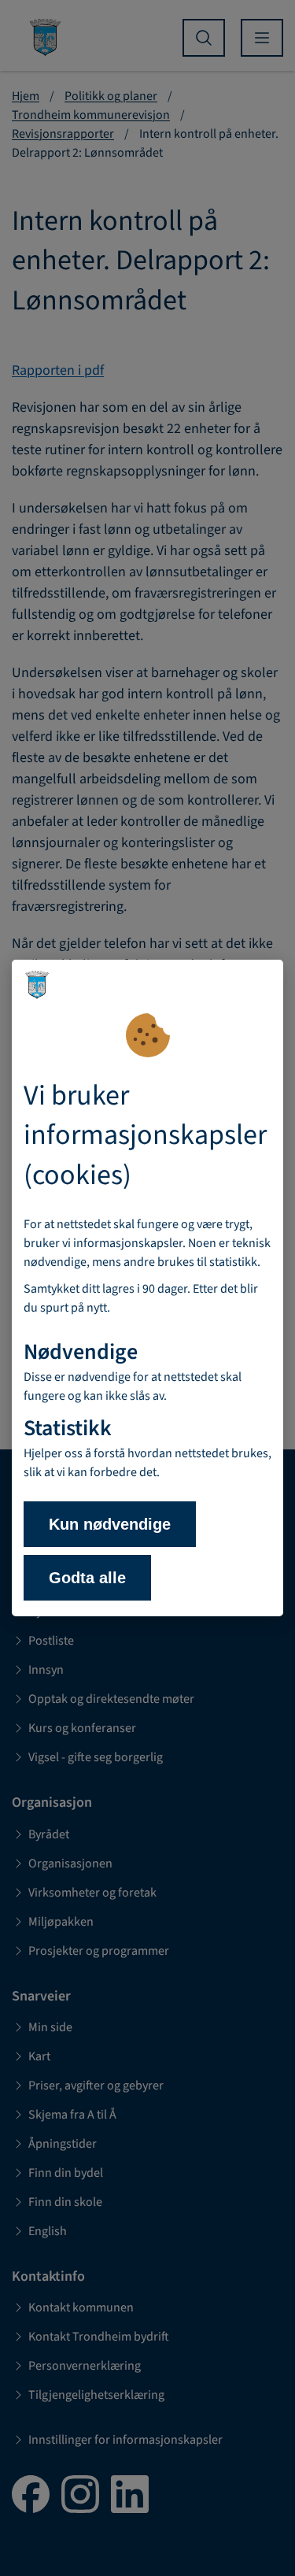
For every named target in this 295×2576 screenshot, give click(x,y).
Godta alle (87, 1578)
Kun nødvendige (110, 1524)
